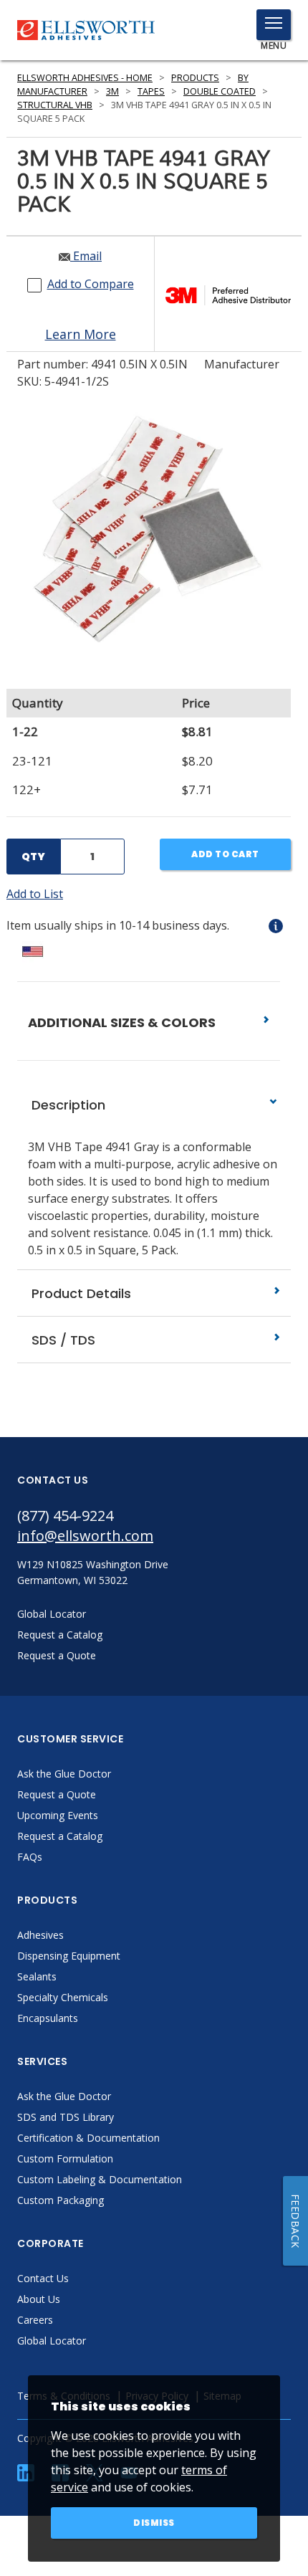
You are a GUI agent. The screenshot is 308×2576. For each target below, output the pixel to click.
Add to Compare (91, 284)
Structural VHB (55, 105)
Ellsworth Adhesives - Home (85, 78)
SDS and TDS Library (66, 2117)
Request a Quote (57, 1794)
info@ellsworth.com (85, 1536)
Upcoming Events (58, 1815)
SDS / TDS (62, 1340)
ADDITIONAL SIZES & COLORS (123, 1022)
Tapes (151, 91)
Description (67, 1105)
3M (112, 91)
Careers (35, 2320)
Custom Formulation (65, 2158)
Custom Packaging (61, 2200)
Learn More (81, 334)
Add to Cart (225, 854)
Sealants (37, 1976)
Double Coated (220, 91)
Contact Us (43, 2278)
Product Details (80, 1293)
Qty (33, 857)
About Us (39, 2299)
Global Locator (52, 2341)
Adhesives (40, 1935)
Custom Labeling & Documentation (100, 2179)
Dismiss (154, 2523)
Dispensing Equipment (69, 1956)
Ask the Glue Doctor (64, 1774)
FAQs (30, 1857)
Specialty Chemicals (63, 1997)
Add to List (35, 894)
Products (195, 78)
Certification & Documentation (88, 2138)
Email (86, 256)
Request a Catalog (60, 1836)
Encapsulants (48, 2018)
